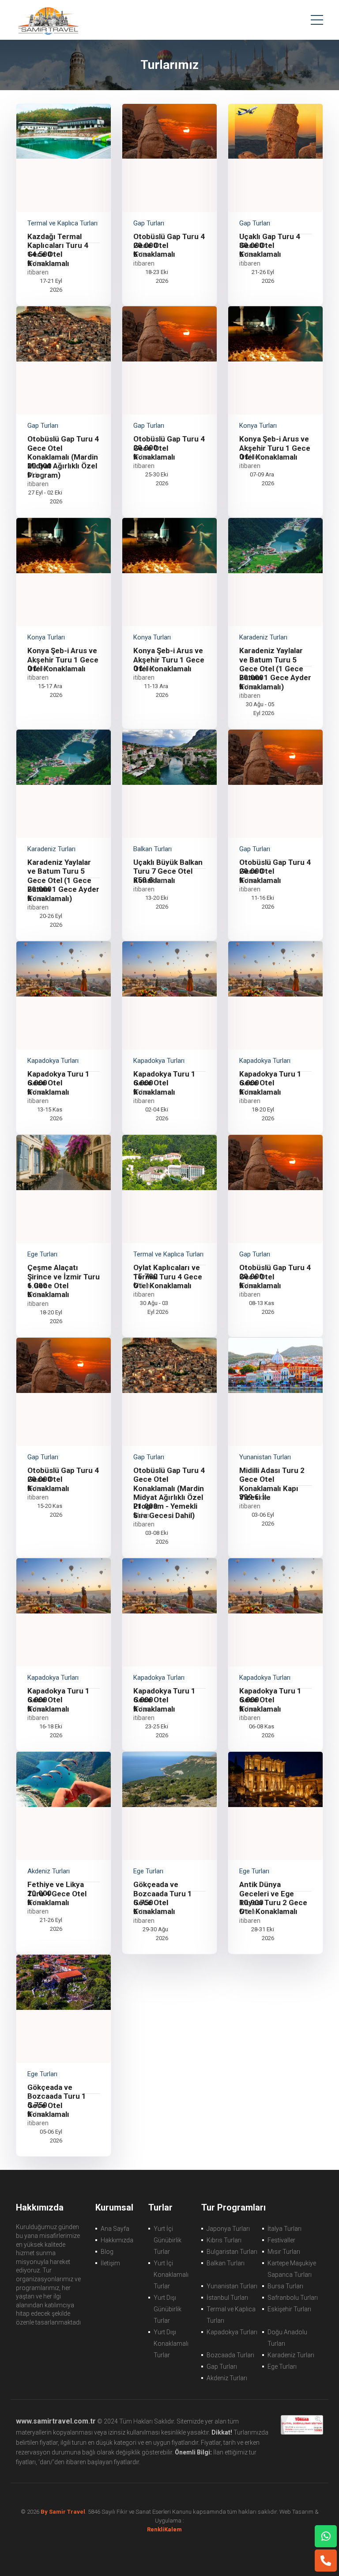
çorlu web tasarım (170, 2529)
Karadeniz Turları (291, 2355)
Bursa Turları (285, 2286)
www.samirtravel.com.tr (56, 2421)
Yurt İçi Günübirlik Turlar (168, 2240)
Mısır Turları (284, 2252)
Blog (107, 2252)
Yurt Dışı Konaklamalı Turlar (171, 2344)
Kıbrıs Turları (224, 2240)
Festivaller (281, 2240)
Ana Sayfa (115, 2229)
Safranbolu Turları (293, 2298)
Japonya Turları (228, 2229)
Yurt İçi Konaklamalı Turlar (171, 2275)
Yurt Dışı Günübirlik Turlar (168, 2309)
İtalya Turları (284, 2229)
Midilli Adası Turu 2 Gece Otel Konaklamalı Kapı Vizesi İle (272, 1484)
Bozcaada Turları (230, 2355)
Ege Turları (282, 2367)
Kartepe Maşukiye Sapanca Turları (292, 2269)
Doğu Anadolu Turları (287, 2338)
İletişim (110, 2263)
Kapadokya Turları (232, 2332)
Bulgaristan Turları (232, 2252)
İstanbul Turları (227, 2298)
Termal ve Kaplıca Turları (231, 2315)
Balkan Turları (226, 2263)
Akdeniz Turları (227, 2378)
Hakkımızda (117, 2240)
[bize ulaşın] (326, 2536)
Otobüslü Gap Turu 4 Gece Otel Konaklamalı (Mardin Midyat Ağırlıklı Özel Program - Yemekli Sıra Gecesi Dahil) (169, 1493)
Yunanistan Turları (232, 2286)
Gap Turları (222, 2367)
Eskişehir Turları (289, 2309)
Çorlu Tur (48, 20)
